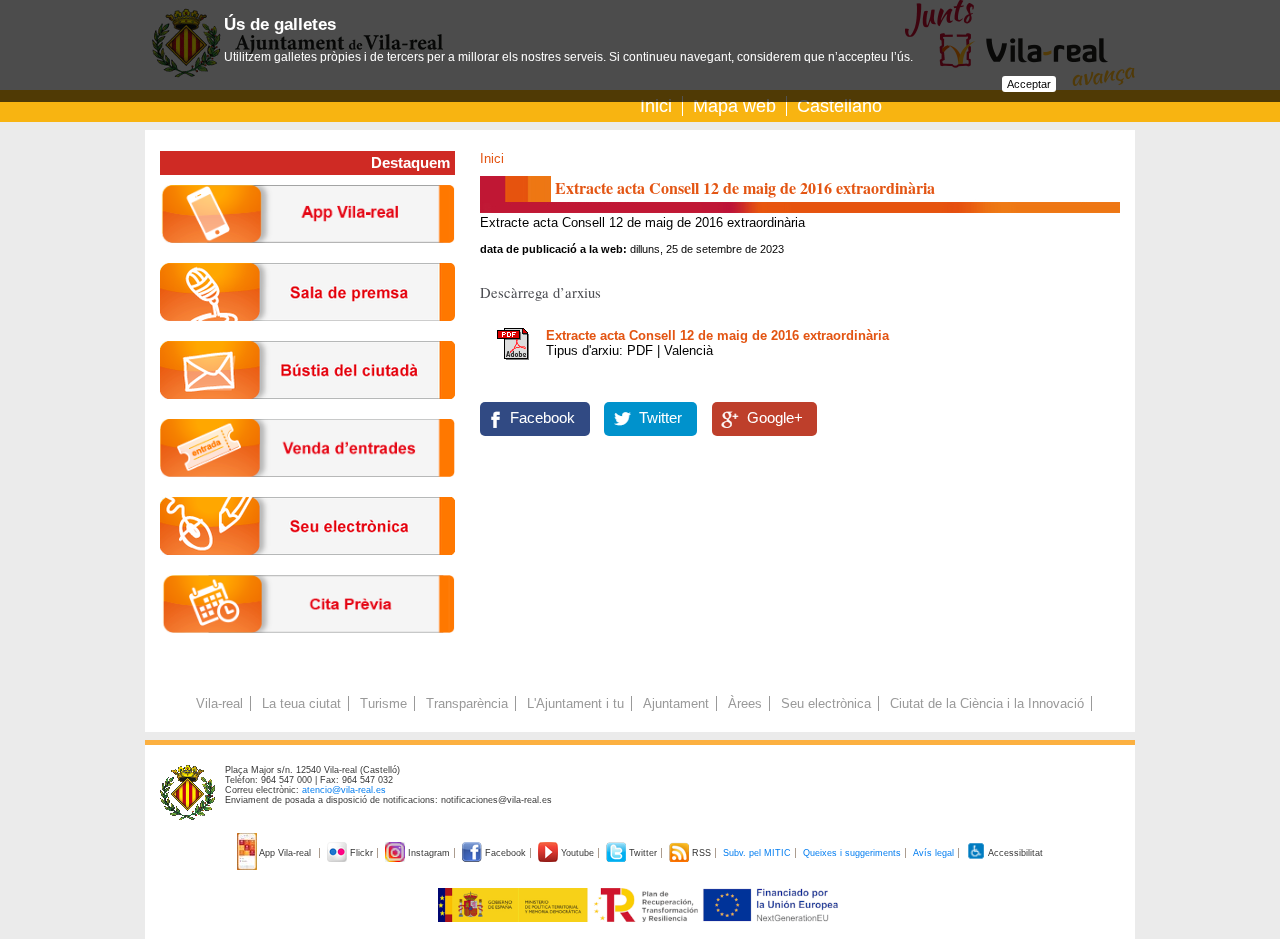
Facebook (542, 418)
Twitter (660, 418)
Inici (656, 106)
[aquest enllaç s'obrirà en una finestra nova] (307, 570)
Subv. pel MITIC (757, 853)
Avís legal (933, 853)
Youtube (577, 853)
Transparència (467, 703)
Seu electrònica (826, 703)
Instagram (429, 853)
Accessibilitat (1014, 853)
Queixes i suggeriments (852, 853)
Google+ (775, 418)
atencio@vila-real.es (344, 790)
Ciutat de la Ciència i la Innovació (987, 703)
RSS (701, 853)
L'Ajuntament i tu (575, 703)
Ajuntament (676, 703)
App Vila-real (285, 853)
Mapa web (734, 106)
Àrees (745, 703)
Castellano (839, 106)
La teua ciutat (301, 703)
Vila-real (219, 703)
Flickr (361, 853)
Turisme (383, 703)
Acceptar (1029, 84)
